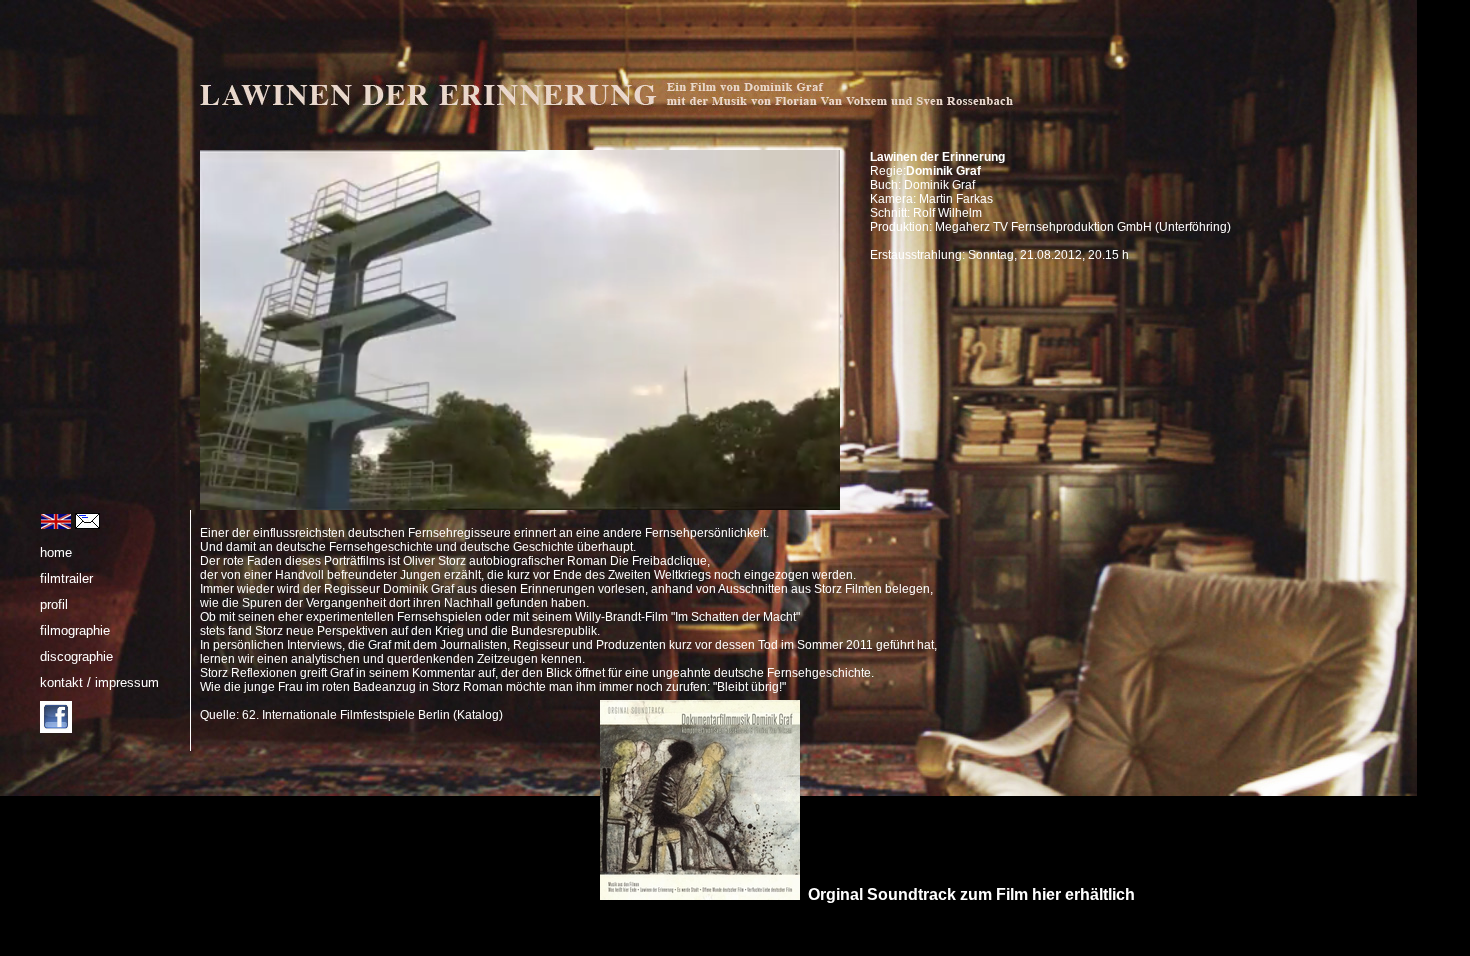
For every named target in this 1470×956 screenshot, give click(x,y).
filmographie (75, 630)
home (56, 552)
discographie (76, 656)
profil (54, 604)
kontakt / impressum (99, 682)
